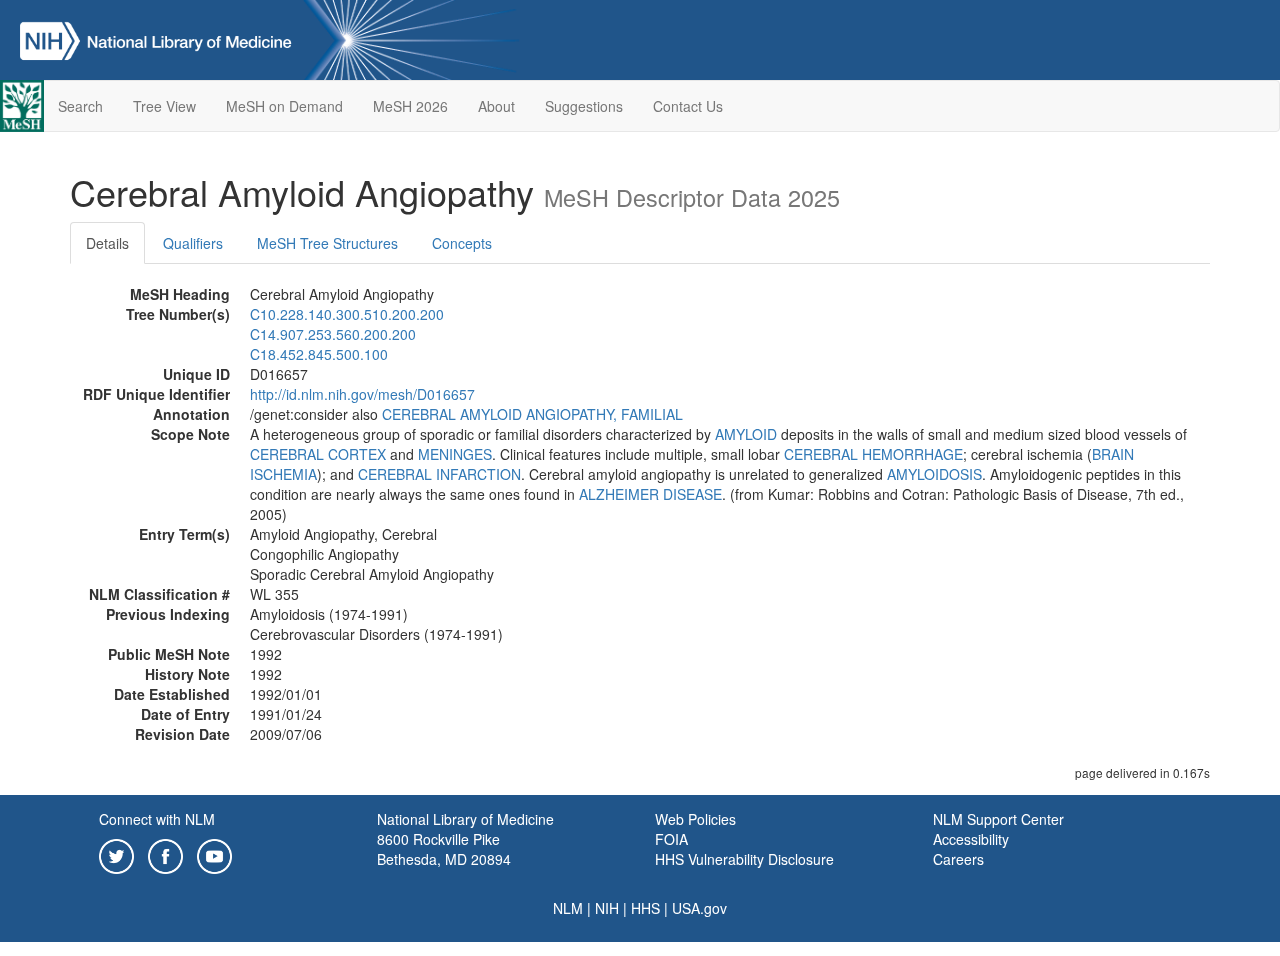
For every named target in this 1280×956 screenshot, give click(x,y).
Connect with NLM (157, 819)
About (496, 106)
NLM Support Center (998, 819)
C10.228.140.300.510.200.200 (347, 314)
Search (80, 106)
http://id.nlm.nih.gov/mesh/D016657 (362, 394)
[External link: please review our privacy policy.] (116, 854)
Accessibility (971, 839)
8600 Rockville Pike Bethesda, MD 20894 (444, 849)
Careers (958, 859)
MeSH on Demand (284, 106)
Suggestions (584, 106)
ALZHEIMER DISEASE (650, 494)
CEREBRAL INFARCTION (439, 474)
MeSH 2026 (410, 106)
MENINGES (455, 454)
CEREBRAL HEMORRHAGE (873, 454)
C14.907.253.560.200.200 (333, 334)
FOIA (671, 839)
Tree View (164, 106)
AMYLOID (746, 434)
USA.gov (699, 908)
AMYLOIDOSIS (934, 474)
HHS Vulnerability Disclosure (744, 859)
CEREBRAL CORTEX (318, 454)
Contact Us (688, 106)
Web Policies (695, 819)
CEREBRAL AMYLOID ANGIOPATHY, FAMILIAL (532, 414)
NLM (568, 908)
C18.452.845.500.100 (319, 354)
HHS (645, 908)
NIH (607, 908)
